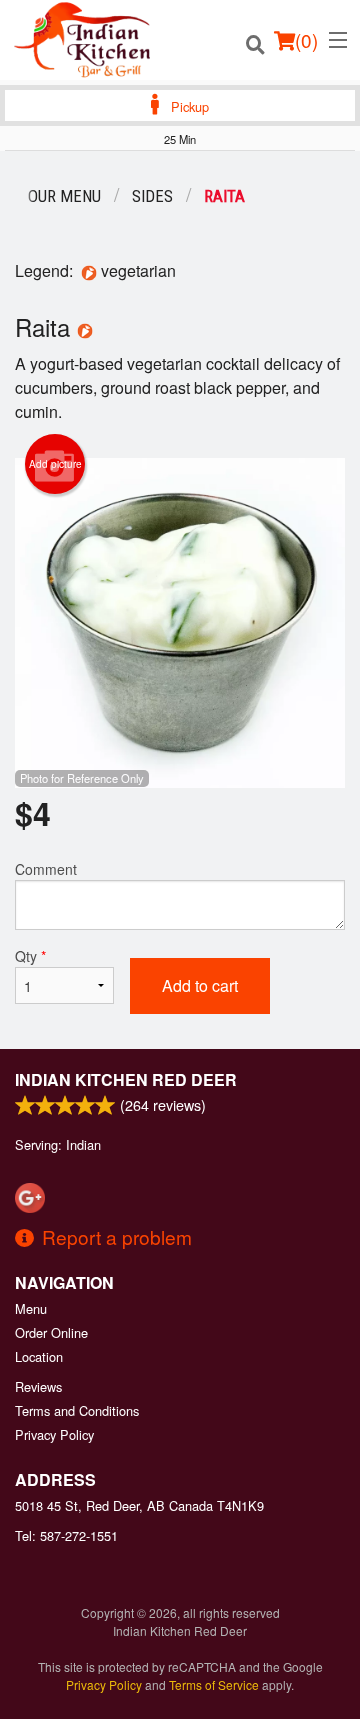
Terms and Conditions (77, 1410)
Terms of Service (214, 1684)
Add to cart (200, 985)
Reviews (38, 1386)
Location (39, 1356)
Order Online (51, 1332)
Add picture (55, 464)
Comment (46, 869)
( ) (306, 39)
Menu (31, 1308)
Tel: (66, 1535)
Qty (30, 956)
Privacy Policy (54, 1434)
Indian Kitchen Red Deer (126, 1079)
